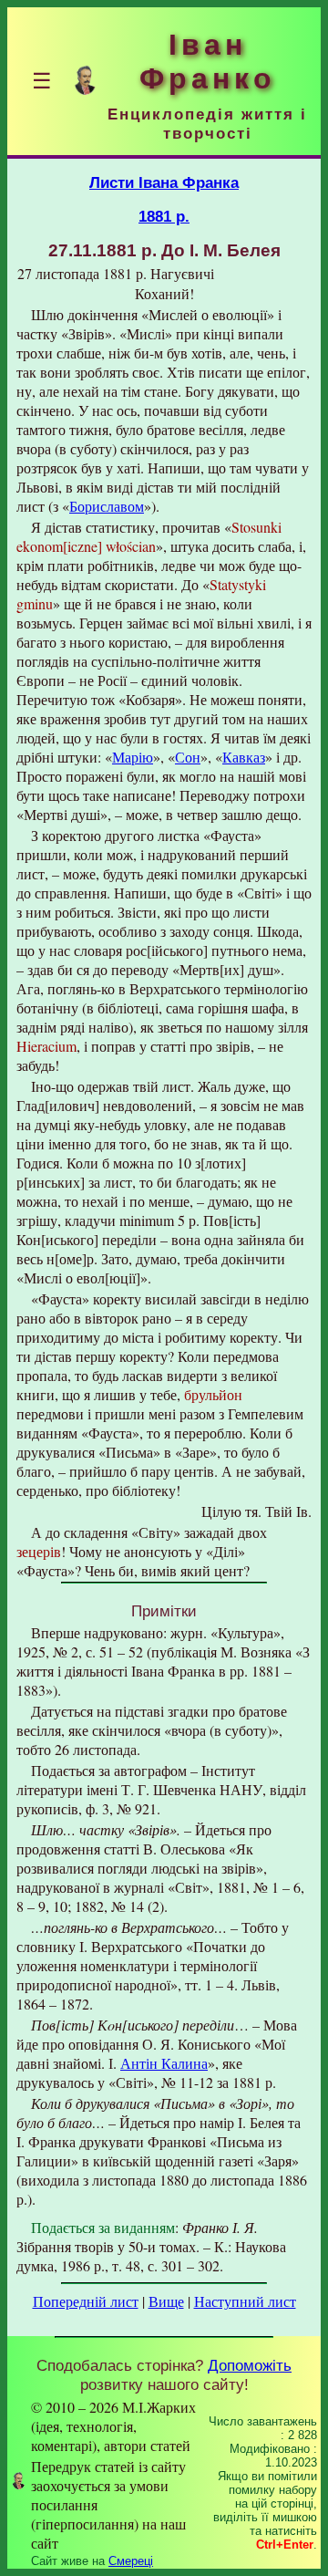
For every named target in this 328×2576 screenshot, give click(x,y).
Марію (133, 757)
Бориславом (107, 506)
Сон (188, 757)
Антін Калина (164, 2063)
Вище (166, 2301)
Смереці (131, 2561)
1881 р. (164, 216)
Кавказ (244, 757)
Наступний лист (245, 2301)
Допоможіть (250, 2365)
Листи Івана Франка (164, 182)
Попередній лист (86, 2301)
